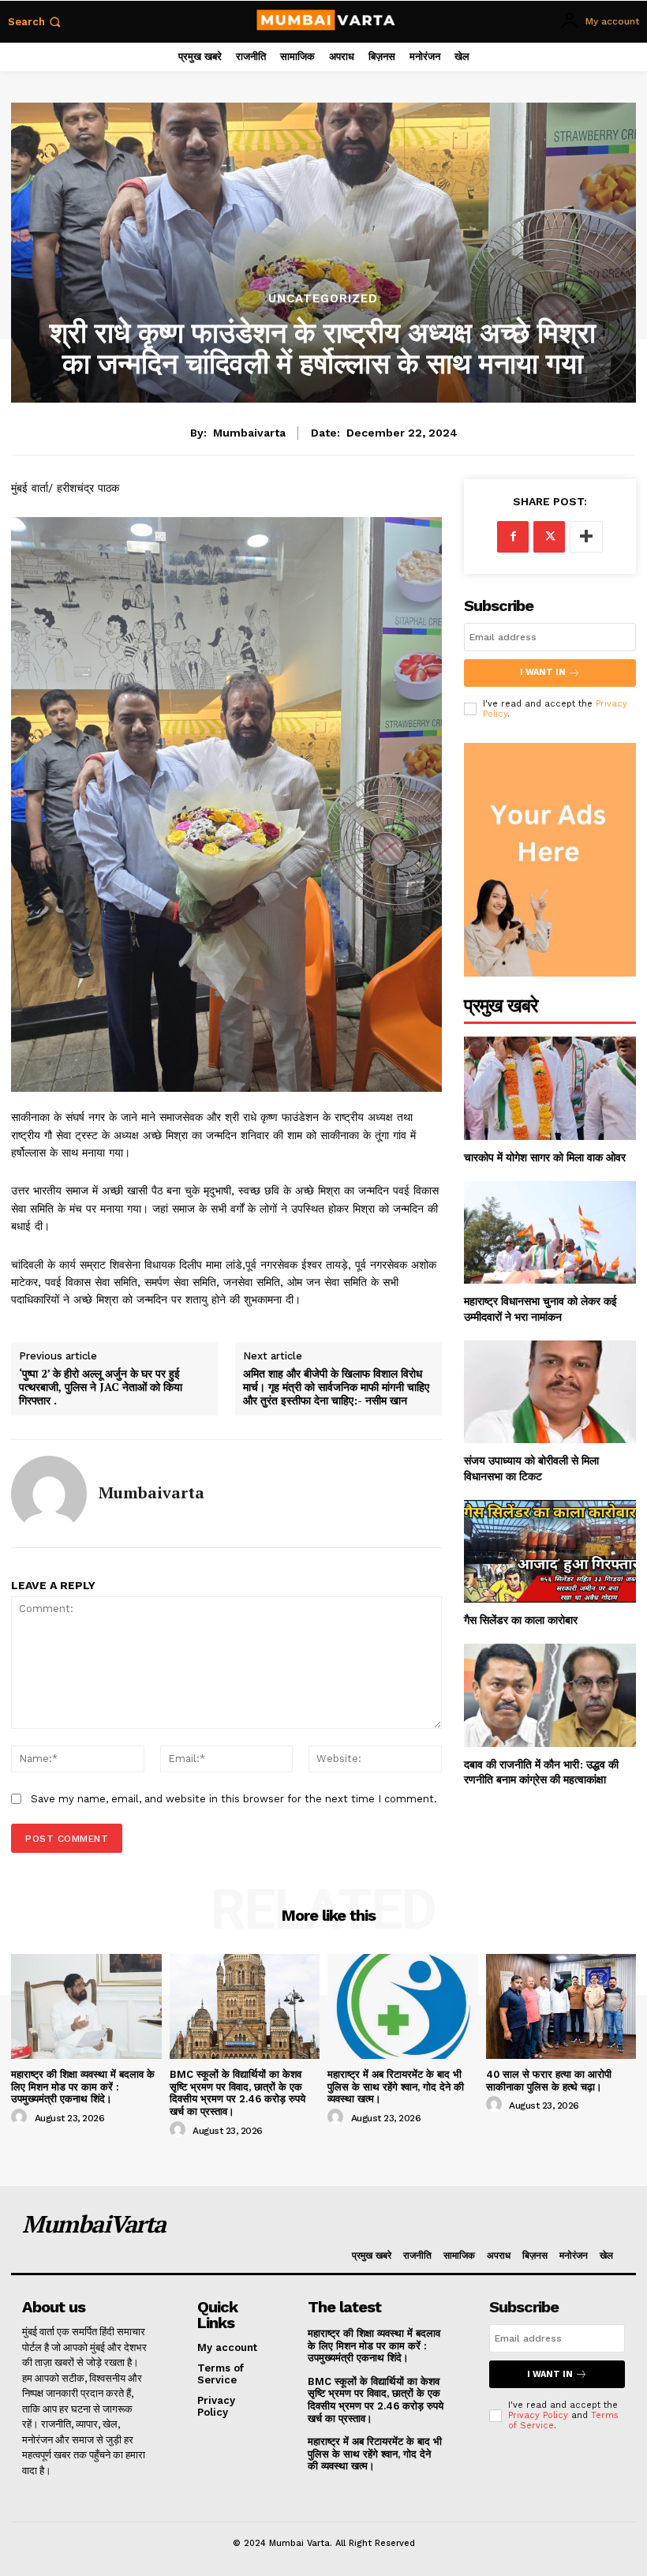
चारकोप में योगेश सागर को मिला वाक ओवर (545, 1157)
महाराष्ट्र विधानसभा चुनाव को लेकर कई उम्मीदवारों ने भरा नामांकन (540, 1309)
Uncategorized (323, 299)
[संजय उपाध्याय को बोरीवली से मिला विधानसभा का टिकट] (550, 1392)
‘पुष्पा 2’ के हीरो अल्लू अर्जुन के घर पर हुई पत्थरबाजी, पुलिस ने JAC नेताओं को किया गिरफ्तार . (101, 1387)
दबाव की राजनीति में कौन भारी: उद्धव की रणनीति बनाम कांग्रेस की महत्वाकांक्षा (541, 1772)
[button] (36, 22)
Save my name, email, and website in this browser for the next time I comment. (234, 1799)
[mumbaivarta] (49, 1494)
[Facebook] (513, 537)
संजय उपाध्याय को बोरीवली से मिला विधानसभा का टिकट (531, 1468)
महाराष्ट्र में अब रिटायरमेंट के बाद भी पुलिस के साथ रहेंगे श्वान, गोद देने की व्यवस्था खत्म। (396, 2087)
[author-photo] (21, 2117)
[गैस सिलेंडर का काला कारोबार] (550, 1552)
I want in (543, 672)
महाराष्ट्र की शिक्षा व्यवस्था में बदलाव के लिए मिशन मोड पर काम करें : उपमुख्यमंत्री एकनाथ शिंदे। (83, 2087)
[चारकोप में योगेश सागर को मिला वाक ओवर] (550, 1088)
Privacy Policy (538, 2415)
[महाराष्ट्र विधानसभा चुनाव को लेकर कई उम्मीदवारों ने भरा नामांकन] (550, 1233)
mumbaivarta (249, 433)
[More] (586, 537)
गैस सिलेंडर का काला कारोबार (521, 1620)
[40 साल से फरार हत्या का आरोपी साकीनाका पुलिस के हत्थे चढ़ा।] (561, 2006)
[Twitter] (549, 537)
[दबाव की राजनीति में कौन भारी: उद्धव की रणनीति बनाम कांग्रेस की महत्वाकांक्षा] (550, 1695)
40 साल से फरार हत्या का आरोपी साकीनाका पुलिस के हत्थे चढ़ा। (549, 2081)
